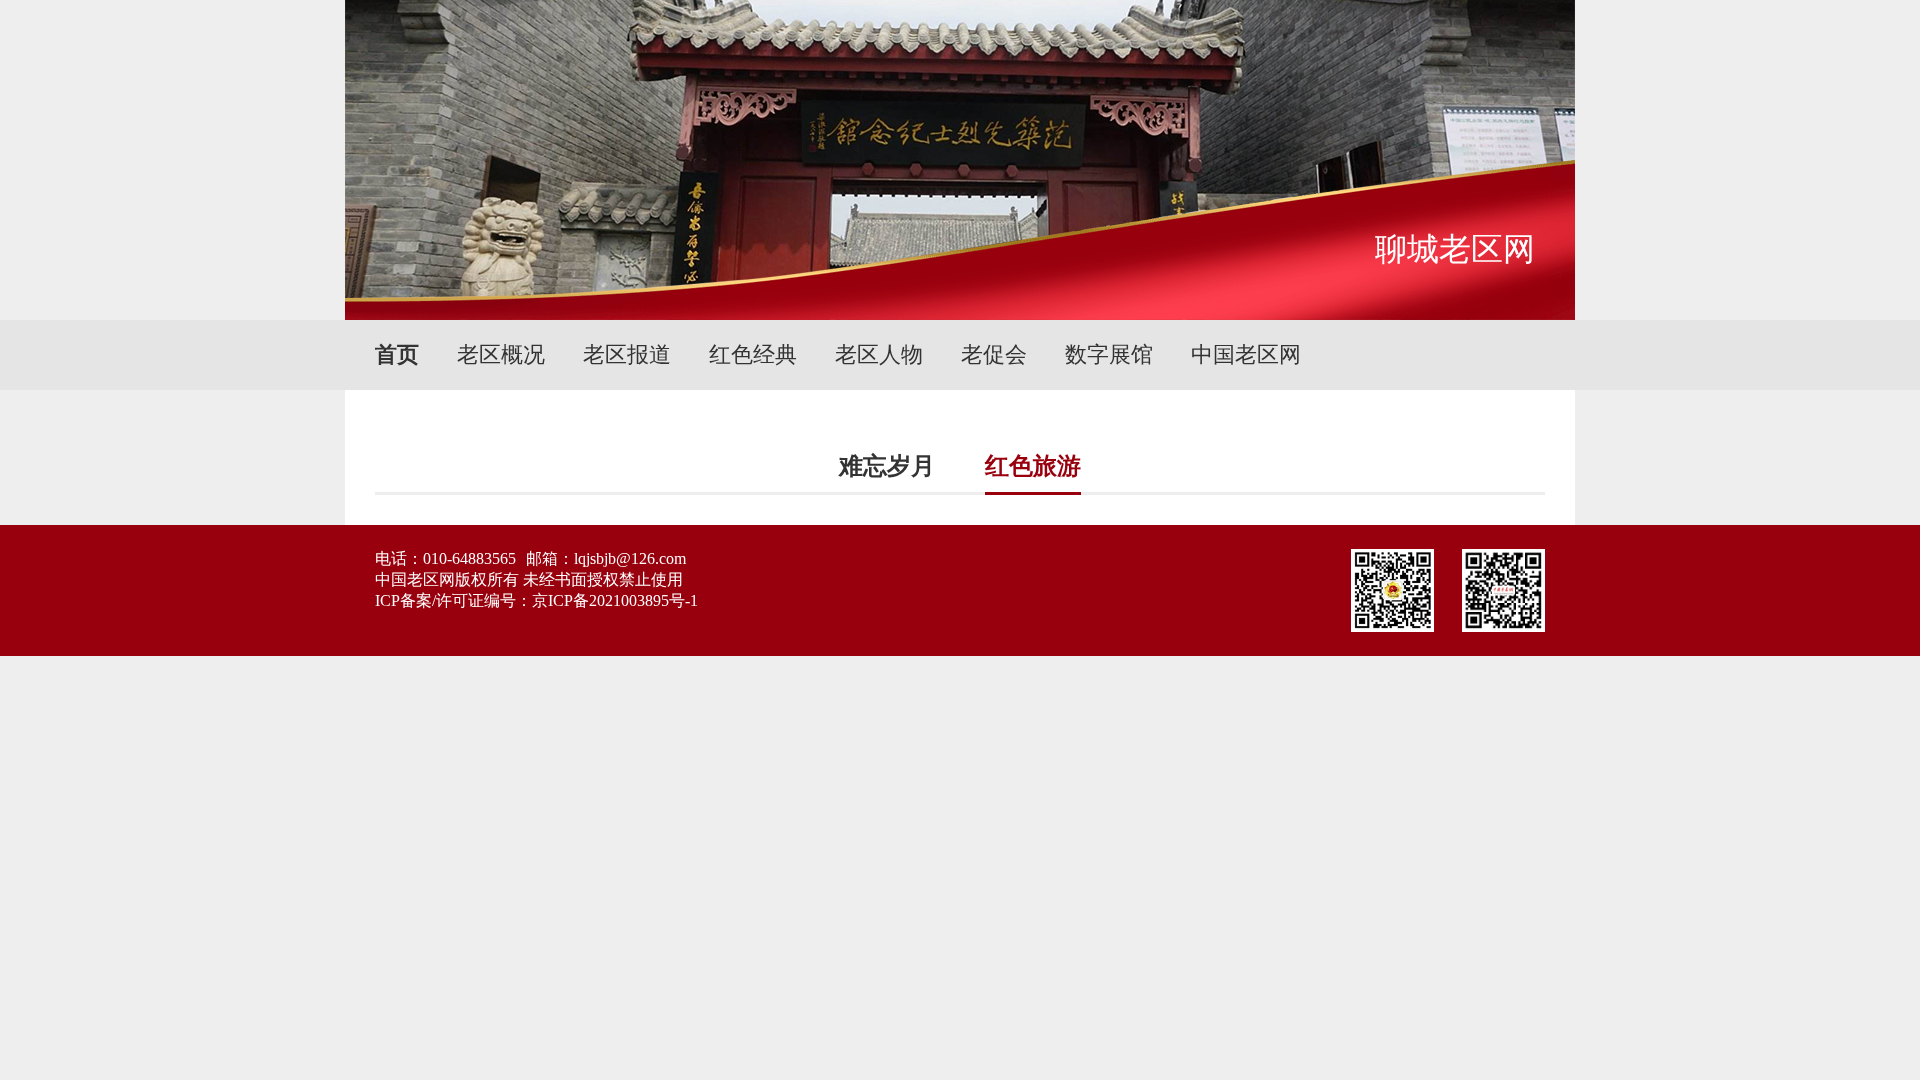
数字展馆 (1109, 354)
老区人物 (879, 354)
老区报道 (627, 354)
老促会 (994, 354)
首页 (397, 354)
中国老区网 (1246, 354)
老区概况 (501, 354)
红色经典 (753, 354)
